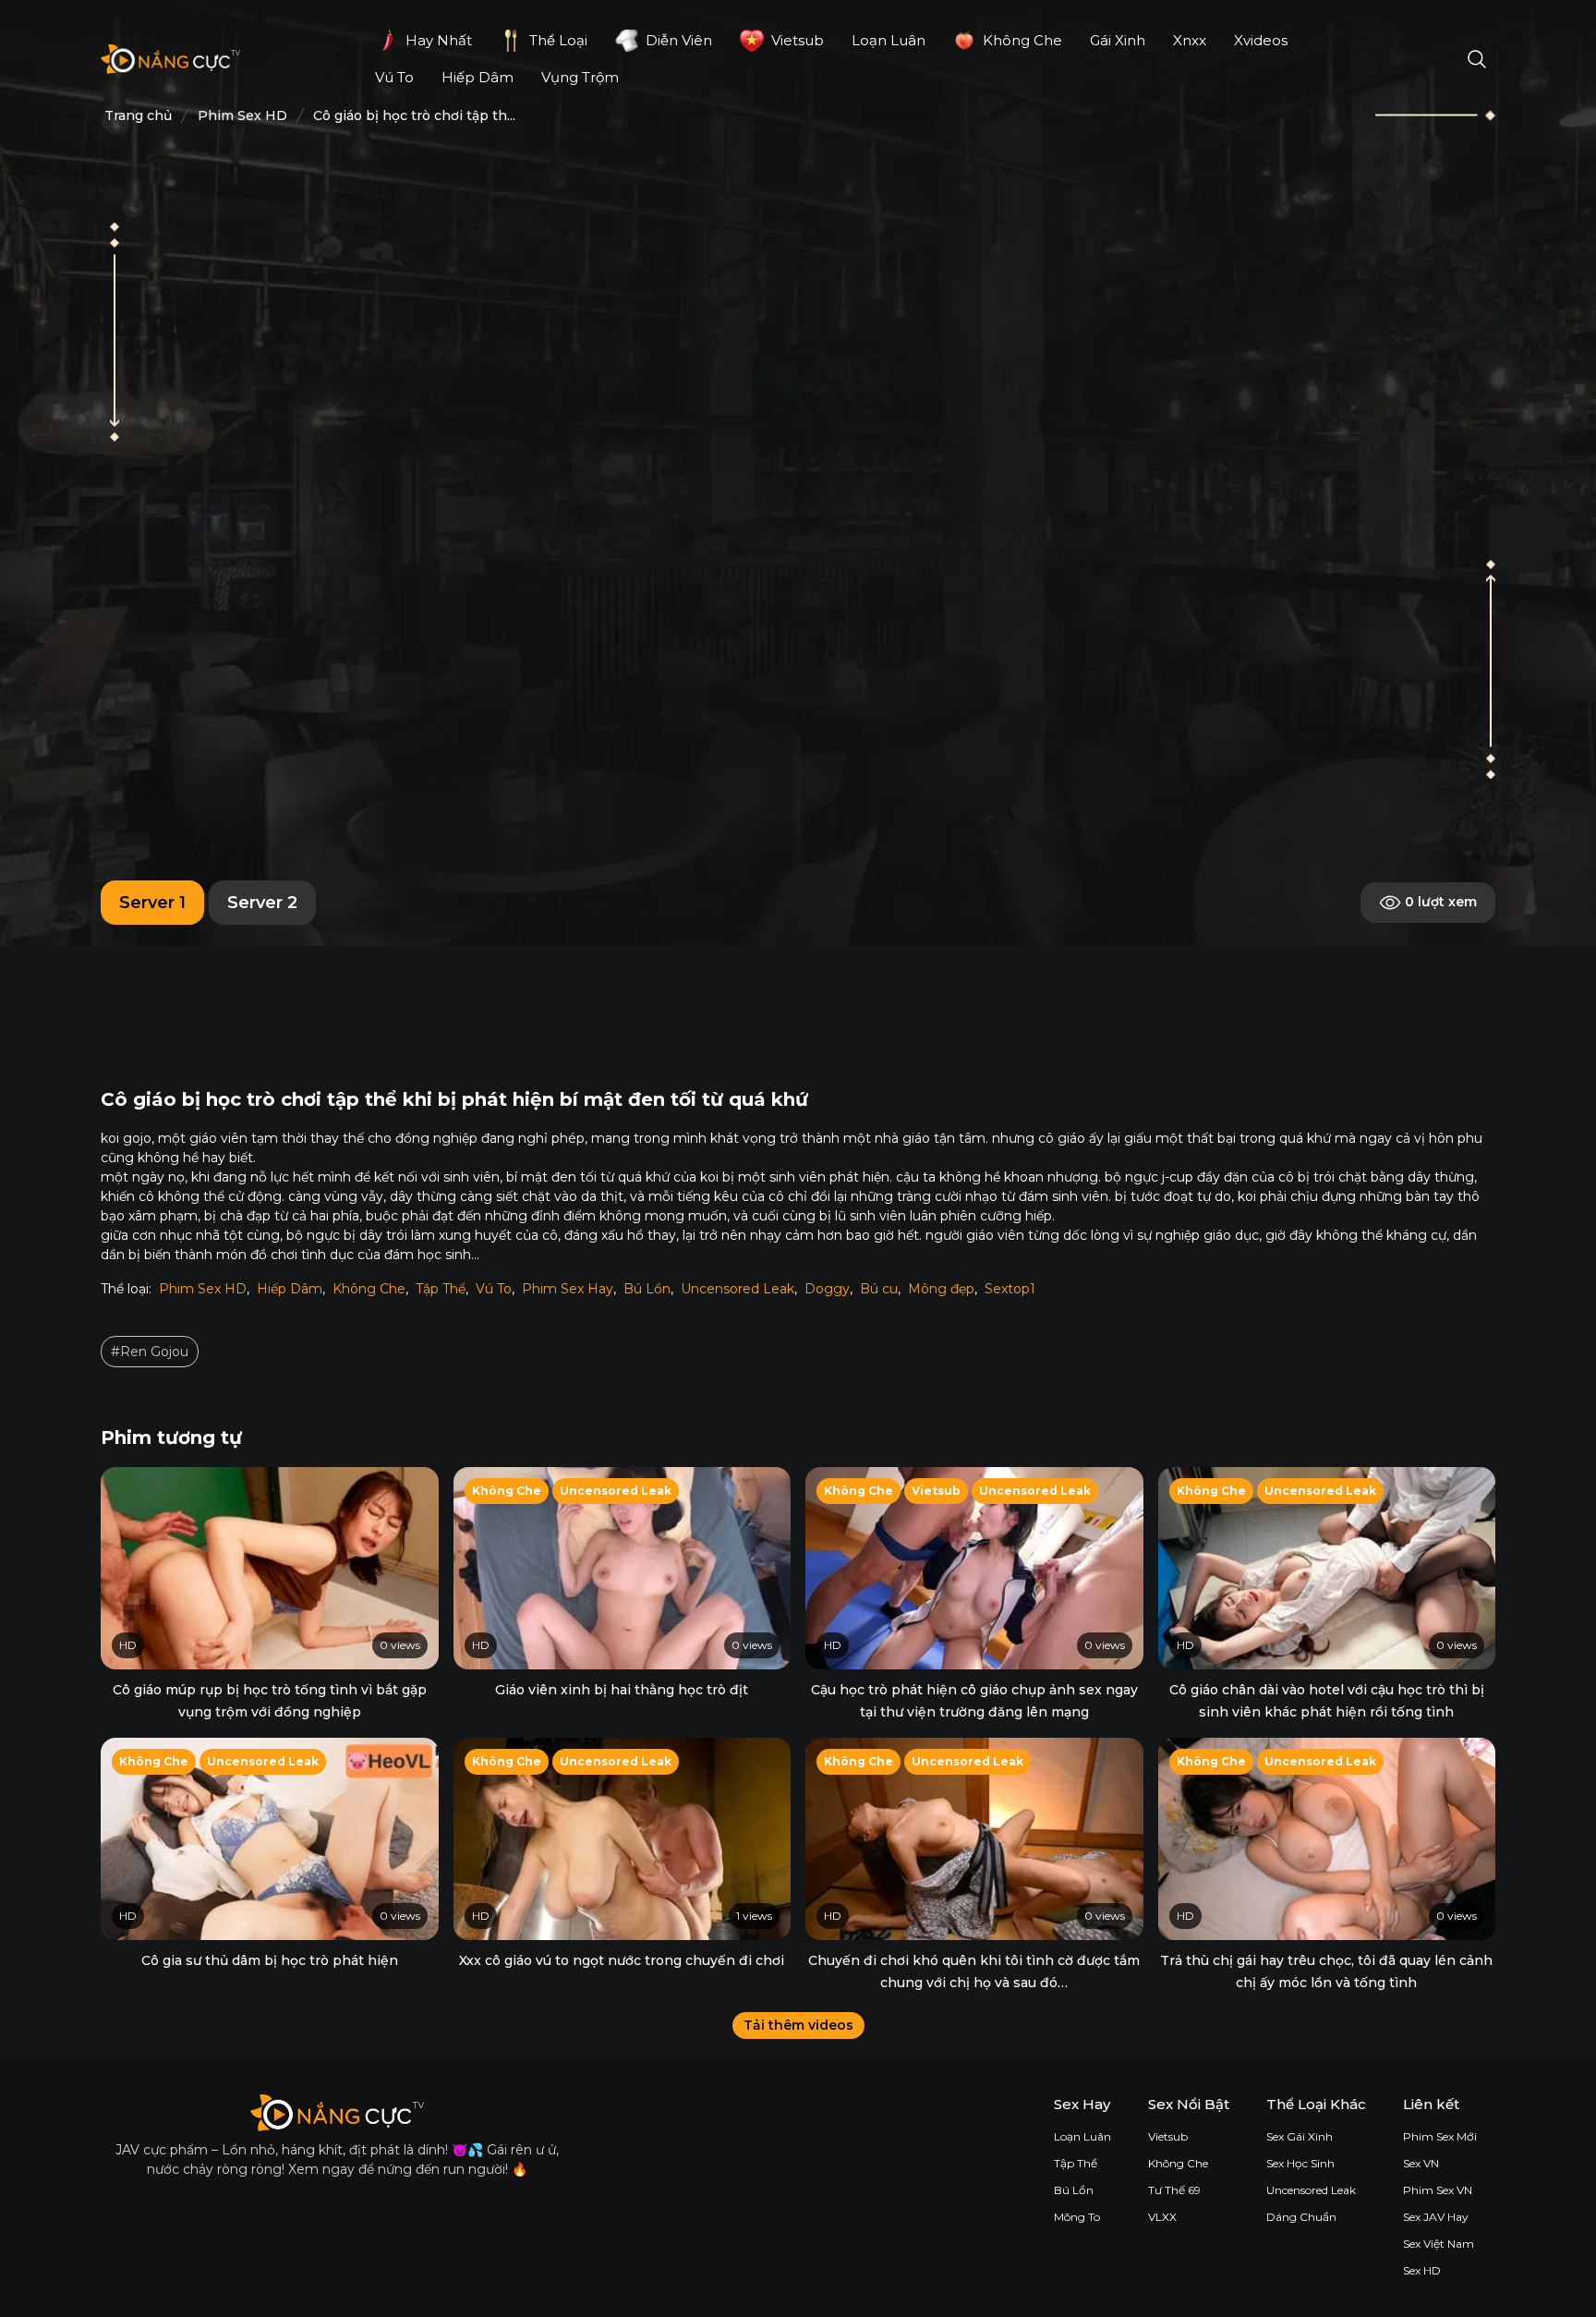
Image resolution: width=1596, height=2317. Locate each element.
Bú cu (879, 1289)
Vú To (494, 1289)
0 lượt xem (1439, 902)
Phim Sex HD (203, 1289)
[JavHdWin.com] (170, 59)
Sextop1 (1010, 1289)
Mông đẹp (941, 1289)
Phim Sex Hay (568, 1289)
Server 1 (152, 903)
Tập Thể (441, 1289)
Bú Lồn (647, 1289)
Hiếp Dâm (290, 1289)
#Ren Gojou (150, 1352)
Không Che (369, 1289)
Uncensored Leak (738, 1289)
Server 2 (262, 903)
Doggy (827, 1289)
